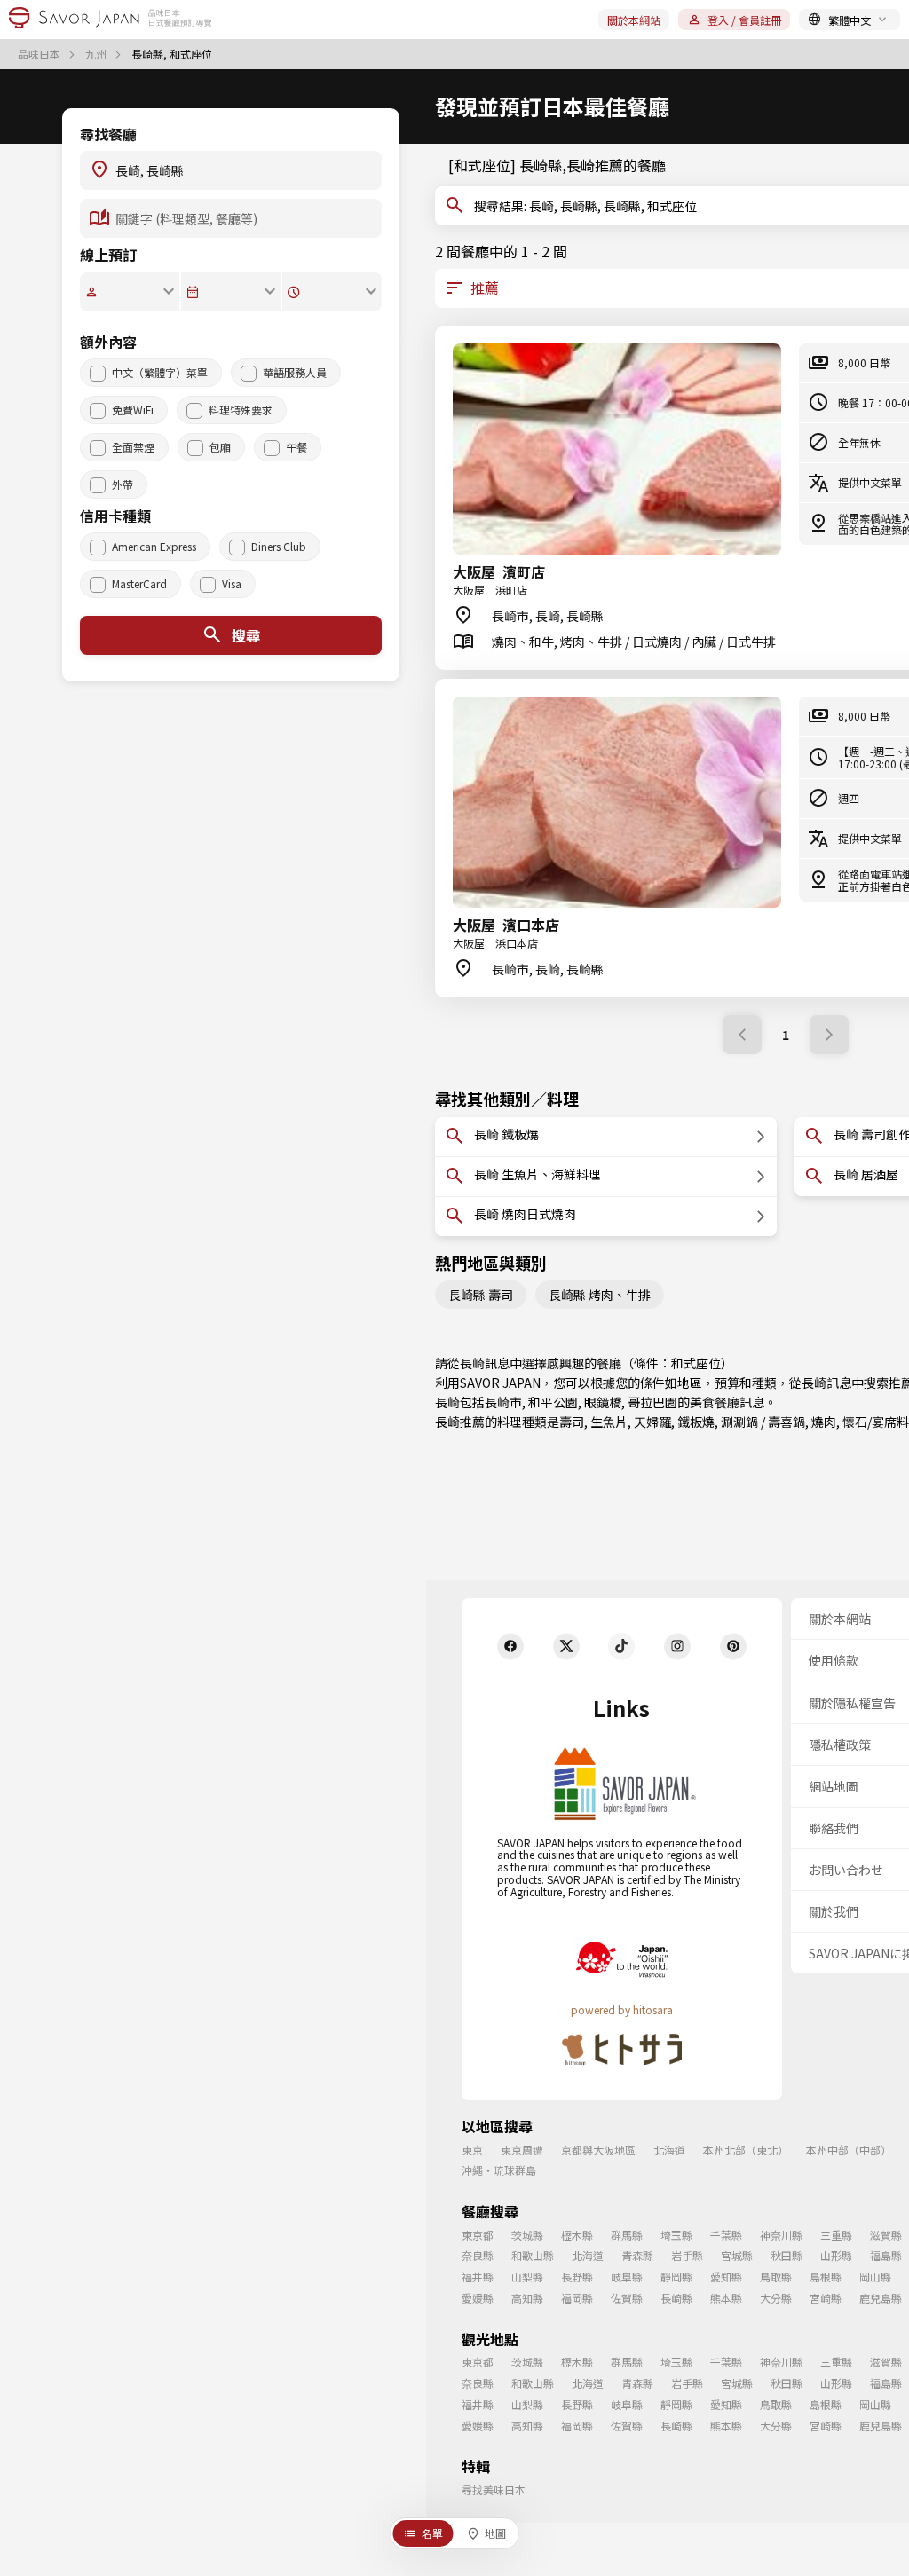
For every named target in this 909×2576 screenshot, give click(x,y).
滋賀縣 (886, 2235)
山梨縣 (527, 2277)
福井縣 (478, 2277)
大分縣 (776, 2298)
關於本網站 (634, 20)
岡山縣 (875, 2277)
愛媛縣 (478, 2298)
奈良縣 (478, 2255)
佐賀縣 (627, 2298)
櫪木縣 (577, 2235)
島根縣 (826, 2277)
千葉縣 (726, 2235)
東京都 (478, 2235)
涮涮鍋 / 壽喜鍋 (763, 1422)
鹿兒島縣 (881, 2298)
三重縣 (836, 2235)
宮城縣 (737, 2255)
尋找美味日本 (494, 2489)
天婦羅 (652, 1422)
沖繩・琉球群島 (499, 2170)
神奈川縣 (781, 2235)
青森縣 (637, 2255)
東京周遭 (522, 2150)
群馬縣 (627, 2235)
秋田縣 (786, 2255)
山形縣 (836, 2255)
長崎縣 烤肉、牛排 (600, 1295)
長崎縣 (676, 2298)
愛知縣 (726, 2277)
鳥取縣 (776, 2277)
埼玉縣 (676, 2235)
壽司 (572, 1422)
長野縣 (577, 2277)
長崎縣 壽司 (481, 1295)
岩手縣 (687, 2255)
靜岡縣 (676, 2277)
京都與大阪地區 (598, 2150)
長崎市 (503, 1402)
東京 (472, 2150)
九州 (97, 54)
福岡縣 (577, 2298)
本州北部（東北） (746, 2150)
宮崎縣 (826, 2298)
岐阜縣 (627, 2277)
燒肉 (824, 1422)
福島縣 (886, 2255)
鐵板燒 (696, 1422)
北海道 (669, 2150)
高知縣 (527, 2298)
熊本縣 (726, 2298)
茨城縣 (527, 2235)
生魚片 (609, 1422)
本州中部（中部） (849, 2150)
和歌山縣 (533, 2255)
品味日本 (40, 54)
